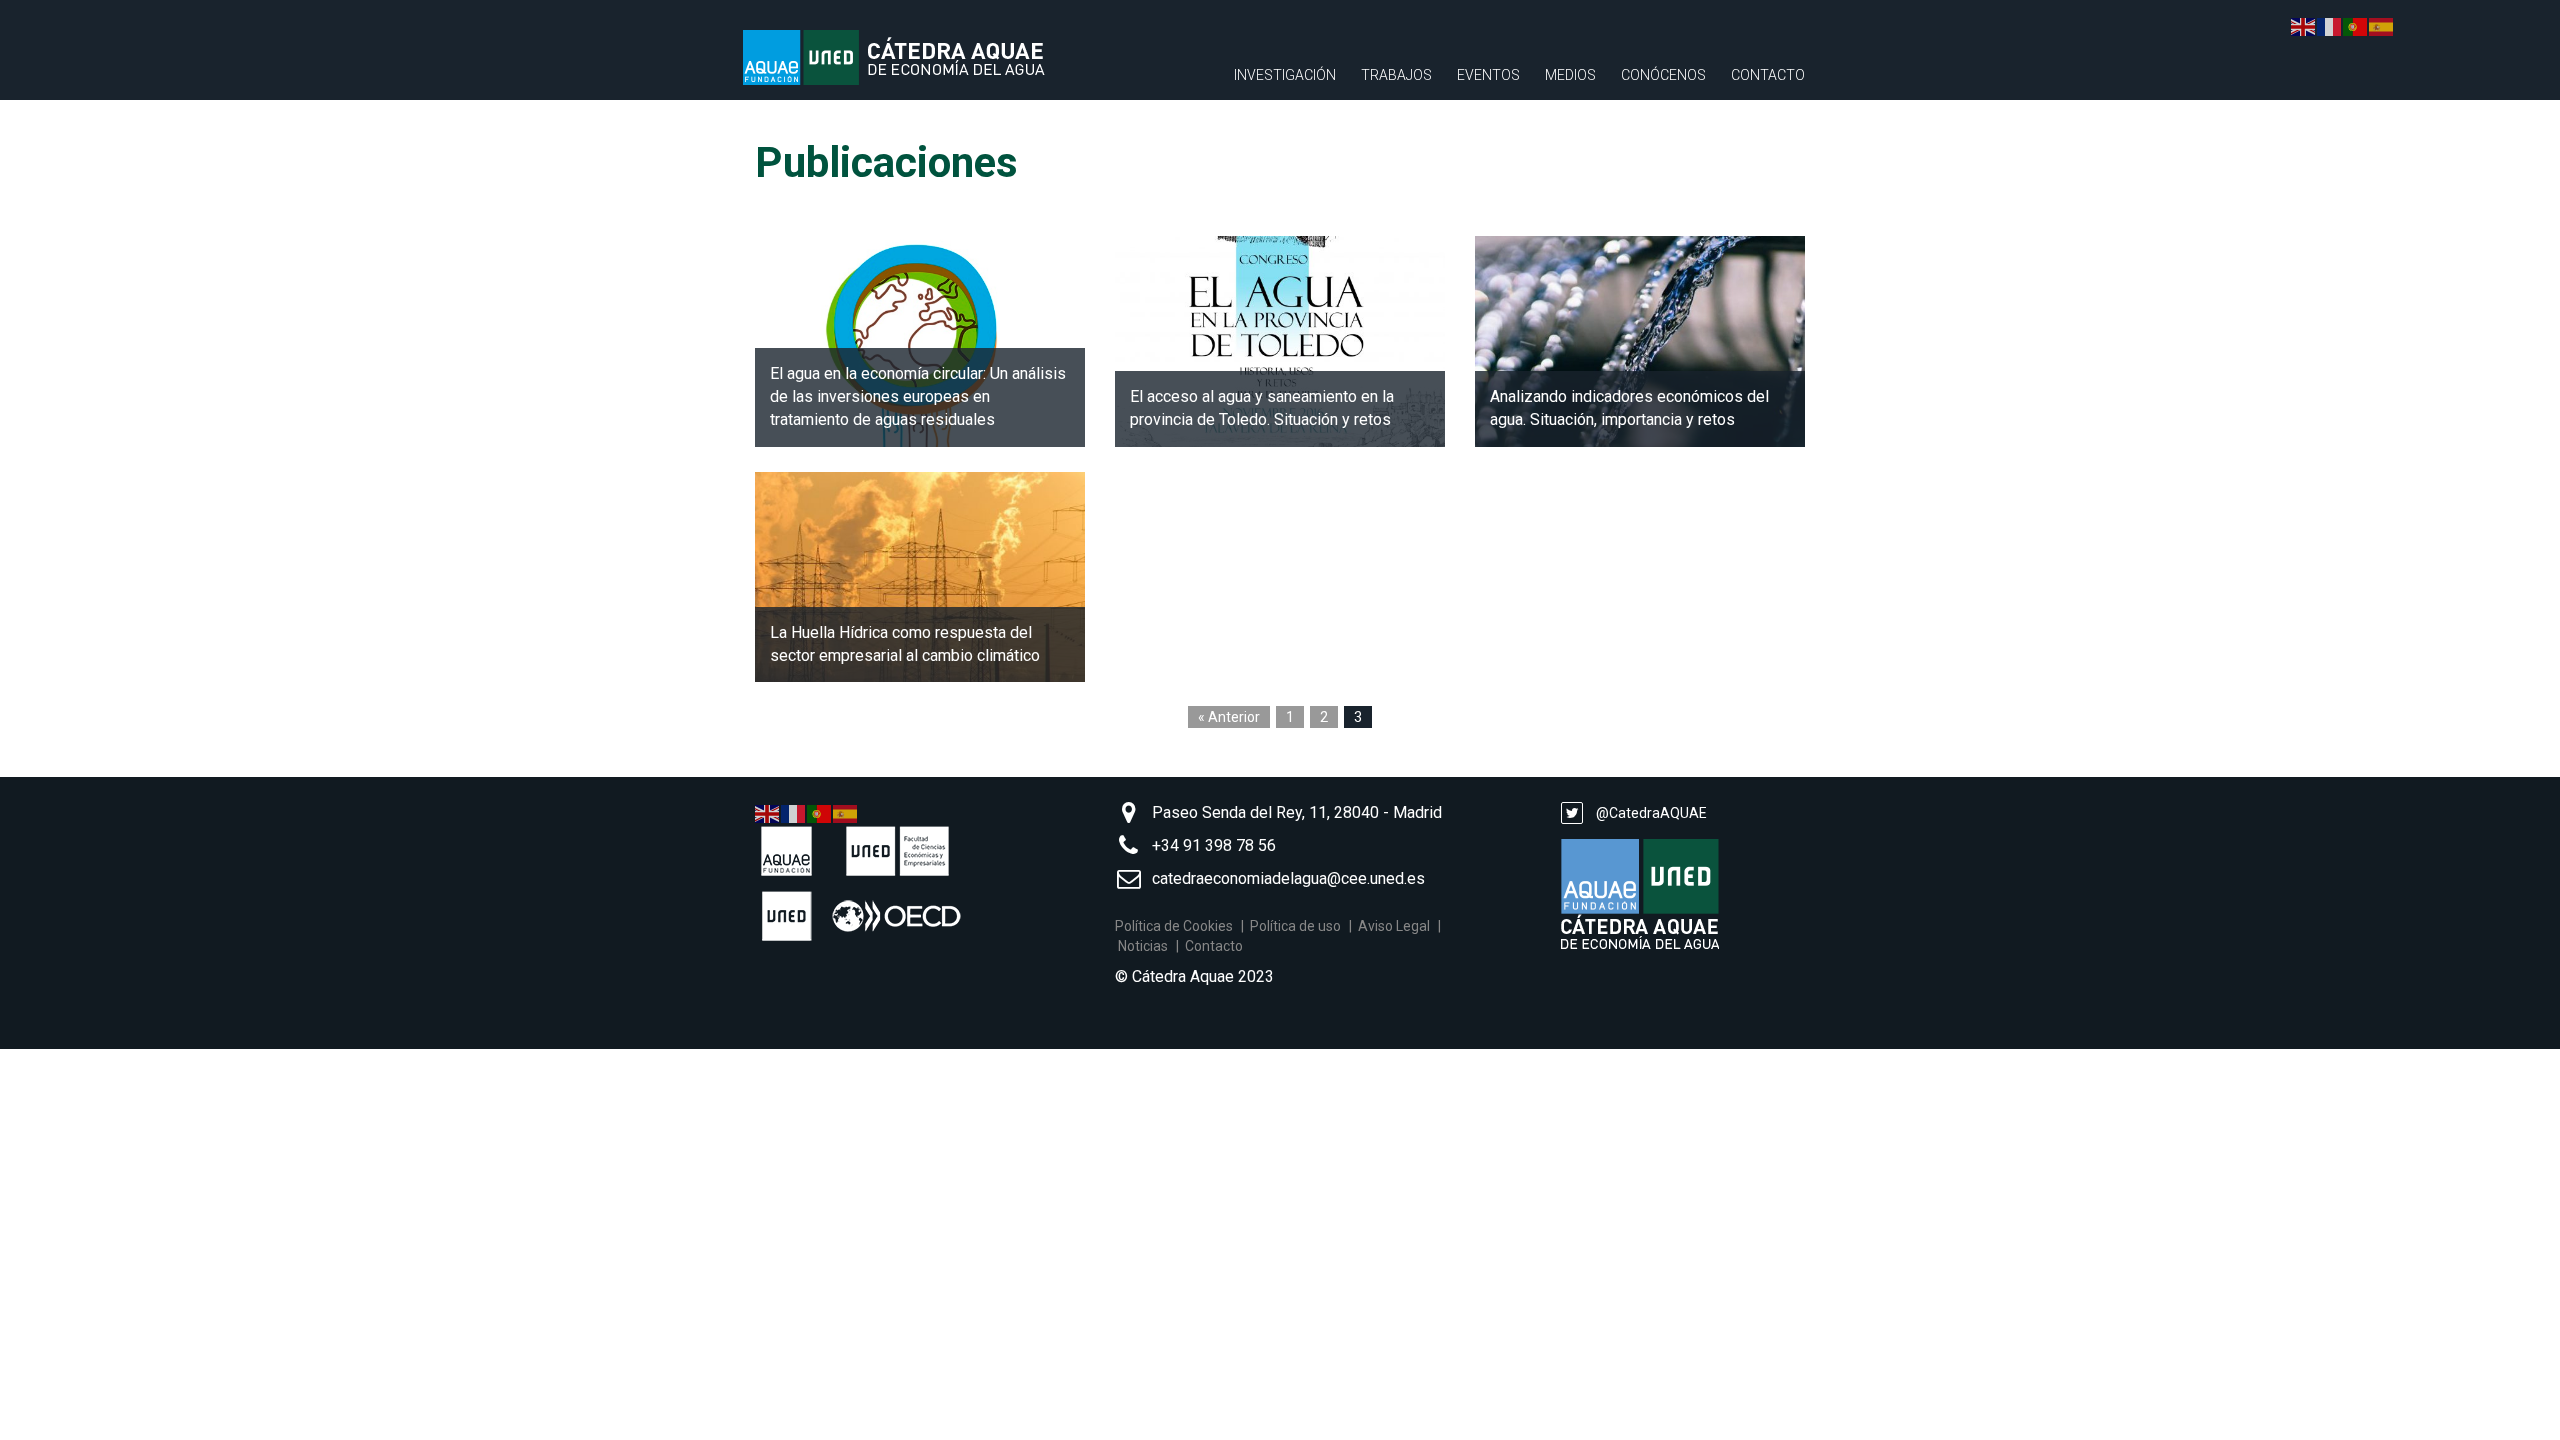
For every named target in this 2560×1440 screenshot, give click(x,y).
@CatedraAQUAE (1650, 813)
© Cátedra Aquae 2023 (1194, 976)
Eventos (1488, 75)
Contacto (1768, 75)
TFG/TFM (1392, 160)
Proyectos (1275, 195)
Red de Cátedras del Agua (1656, 215)
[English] (768, 813)
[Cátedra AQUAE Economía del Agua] (910, 57)
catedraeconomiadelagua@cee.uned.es (1288, 878)
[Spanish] (846, 813)
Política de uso (1295, 926)
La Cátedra (1661, 125)
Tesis (1380, 125)
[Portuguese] (820, 813)
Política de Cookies (1174, 926)
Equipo (1645, 160)
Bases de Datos (1290, 230)
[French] (794, 813)
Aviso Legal (1394, 926)
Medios (1570, 75)
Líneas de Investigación (1319, 125)
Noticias (1143, 946)
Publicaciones (1286, 160)
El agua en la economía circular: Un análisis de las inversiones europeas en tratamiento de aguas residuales (918, 396)
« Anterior (1229, 717)
